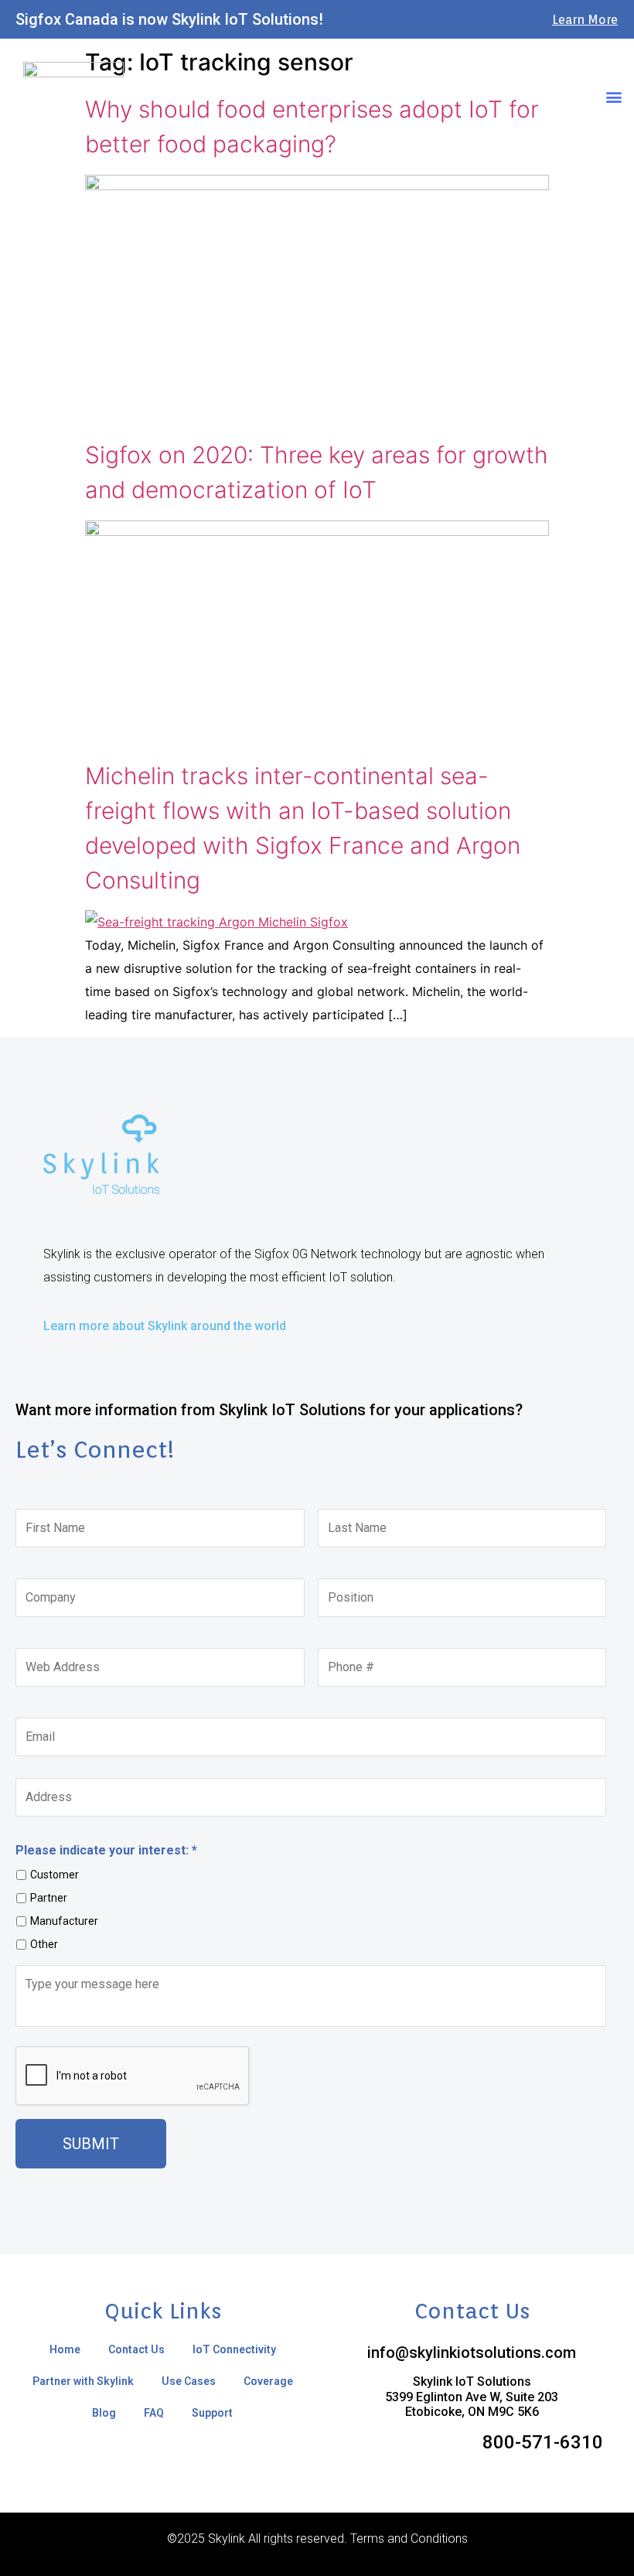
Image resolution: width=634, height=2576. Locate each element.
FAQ (154, 2413)
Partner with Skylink (83, 2381)
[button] (614, 96)
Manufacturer (64, 1921)
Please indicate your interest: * (106, 1850)
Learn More (585, 20)
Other (44, 1944)
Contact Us (136, 2349)
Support (212, 2413)
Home (65, 2349)
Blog (104, 2413)
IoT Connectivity (234, 2349)
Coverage (268, 2381)
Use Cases (189, 2381)
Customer (55, 1875)
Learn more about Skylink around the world (165, 1326)
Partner (49, 1898)
